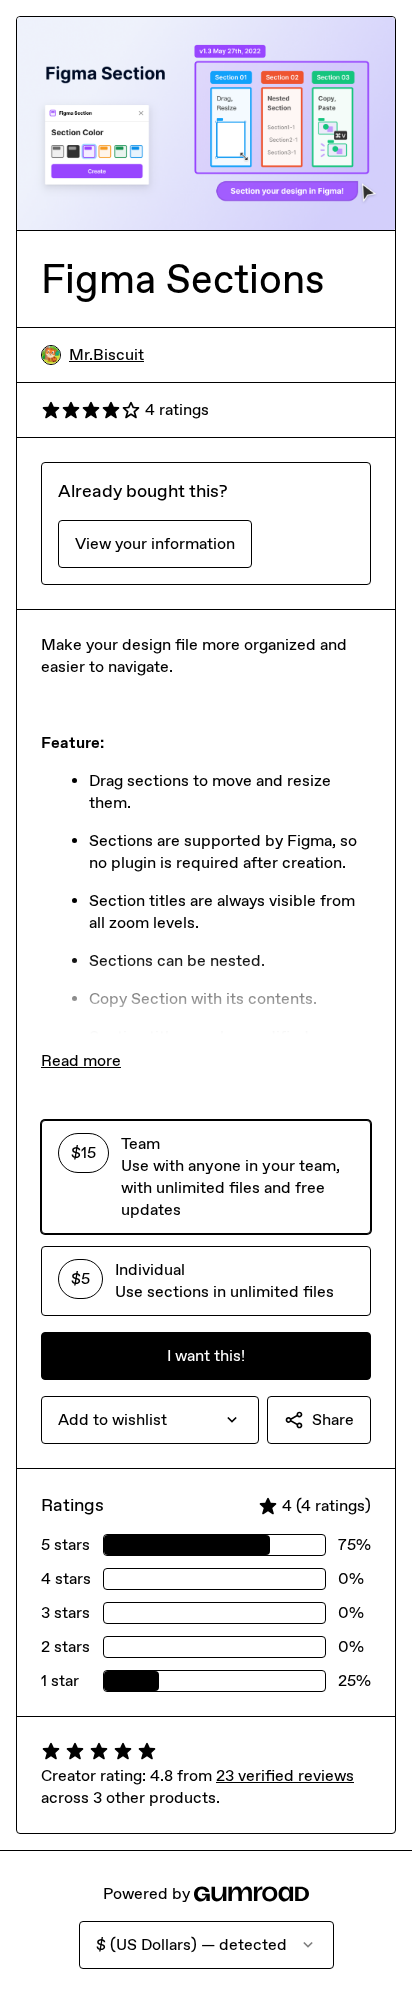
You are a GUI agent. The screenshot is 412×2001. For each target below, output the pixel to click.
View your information (155, 543)
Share (333, 1419)
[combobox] (150, 1420)
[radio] (206, 1177)
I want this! (206, 1355)
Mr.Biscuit (106, 354)
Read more (81, 1060)
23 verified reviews (285, 1775)
